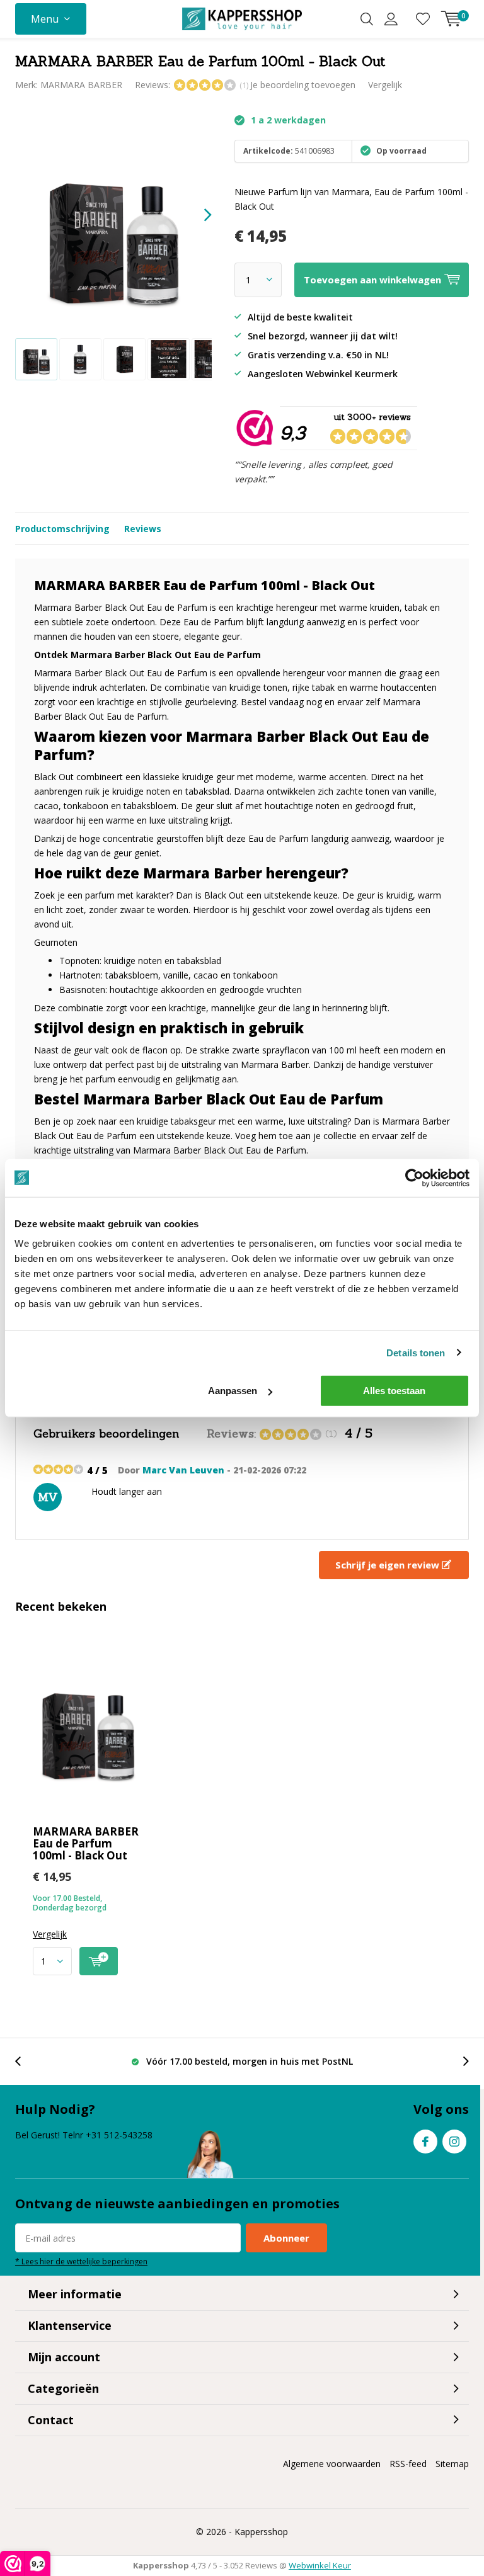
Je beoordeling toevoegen (303, 85)
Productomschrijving (62, 529)
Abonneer (286, 2238)
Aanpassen (233, 1391)
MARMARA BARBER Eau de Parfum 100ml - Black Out (86, 1843)
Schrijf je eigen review (389, 1565)
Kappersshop (261, 2532)
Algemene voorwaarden (332, 2464)
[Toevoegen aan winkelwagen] (99, 1961)
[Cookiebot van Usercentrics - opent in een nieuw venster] (414, 1177)
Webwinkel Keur (320, 2565)
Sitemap (452, 2464)
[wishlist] (423, 19)
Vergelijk (385, 85)
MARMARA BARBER (81, 85)
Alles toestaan (394, 1391)
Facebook (425, 2142)
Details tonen (416, 1352)
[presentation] (197, 215)
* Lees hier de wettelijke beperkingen (81, 2261)
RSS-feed (408, 2464)
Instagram (454, 2142)
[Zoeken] (367, 19)
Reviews (143, 529)
